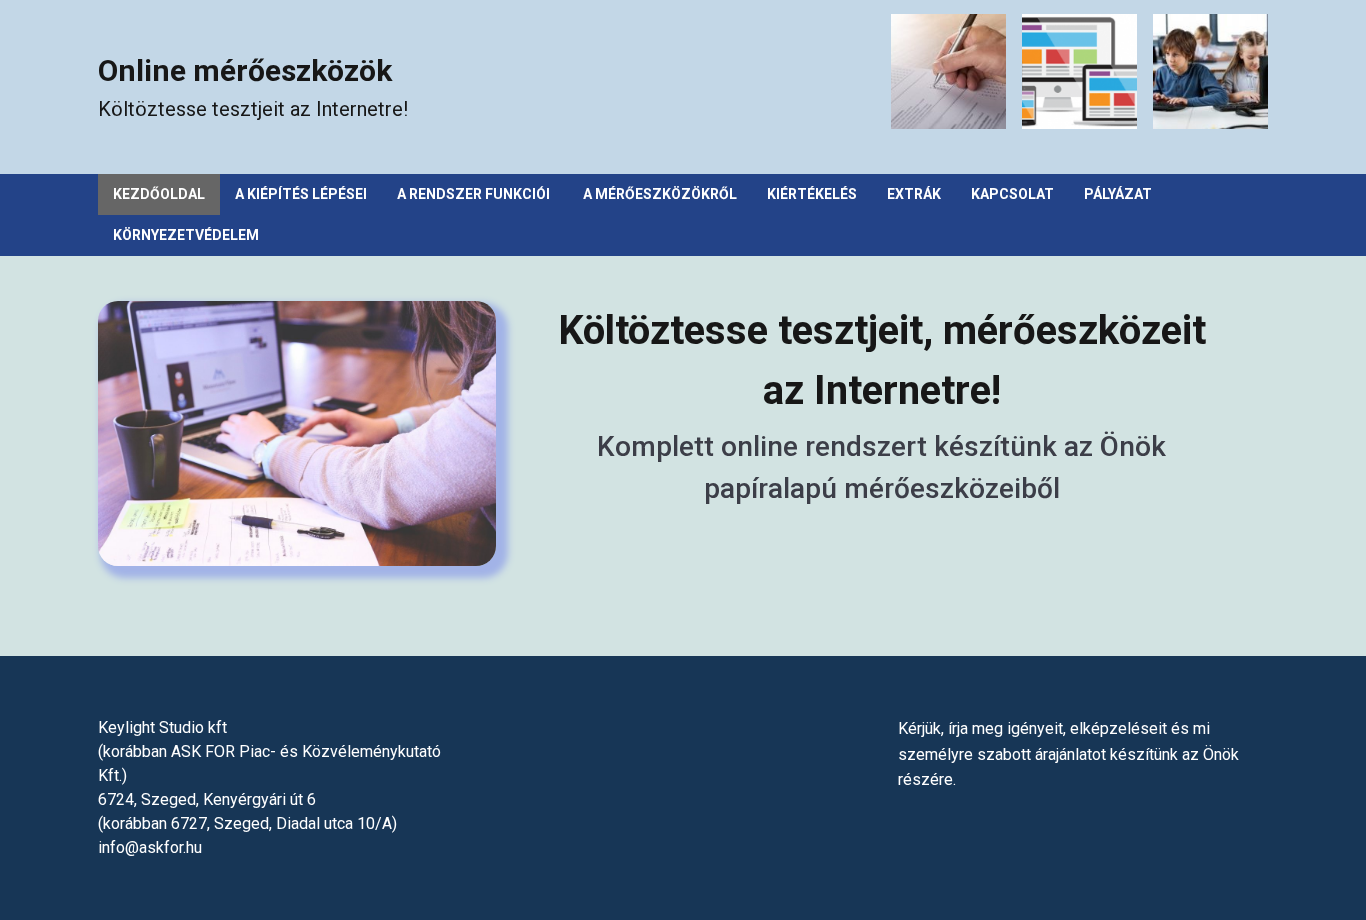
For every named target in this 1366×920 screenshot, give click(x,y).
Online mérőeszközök (245, 70)
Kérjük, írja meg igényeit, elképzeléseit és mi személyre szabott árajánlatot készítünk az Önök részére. (1068, 754)
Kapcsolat (1012, 194)
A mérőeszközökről (660, 194)
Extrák (914, 194)
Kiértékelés (812, 194)
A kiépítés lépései (301, 194)
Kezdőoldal (159, 194)
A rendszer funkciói (475, 194)
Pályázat (1118, 194)
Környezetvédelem (186, 235)
